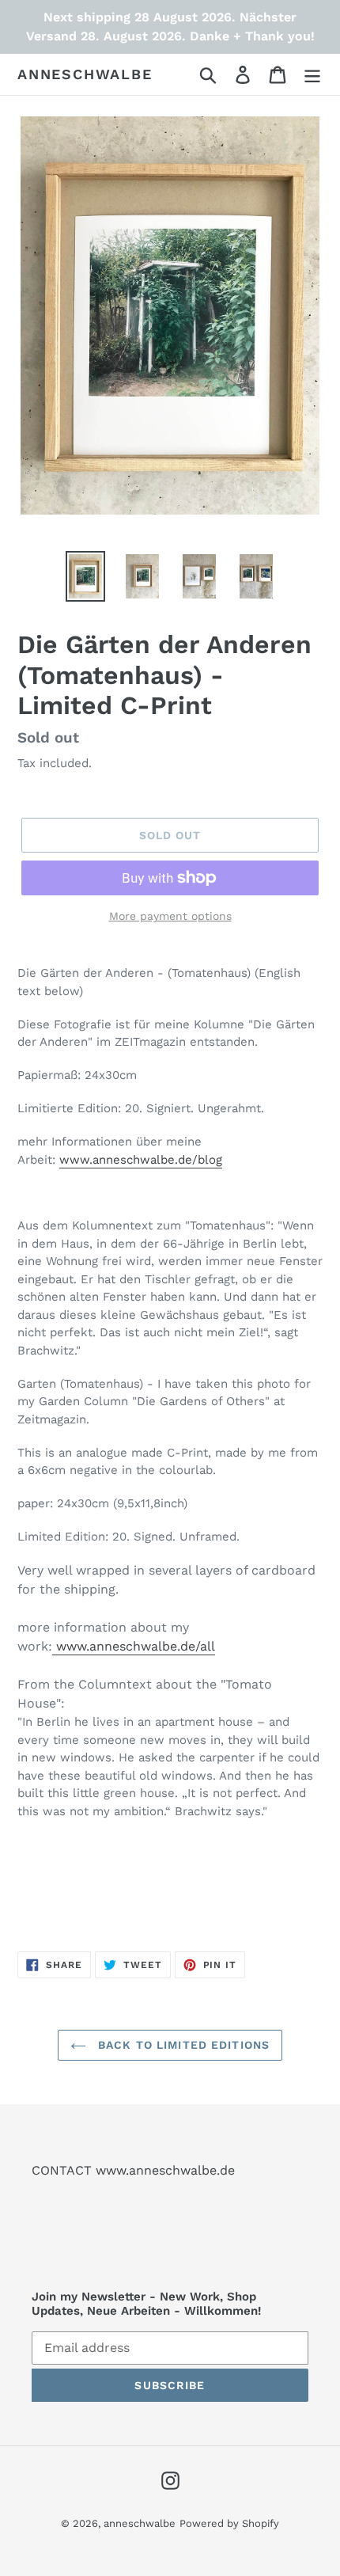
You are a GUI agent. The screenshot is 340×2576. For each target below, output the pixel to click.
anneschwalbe (85, 74)
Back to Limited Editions (182, 2045)
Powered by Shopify (229, 2523)
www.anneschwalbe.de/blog (141, 1160)
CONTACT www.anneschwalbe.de (133, 2170)
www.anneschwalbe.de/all (136, 1646)
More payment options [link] (170, 916)
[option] (85, 576)
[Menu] (312, 75)
